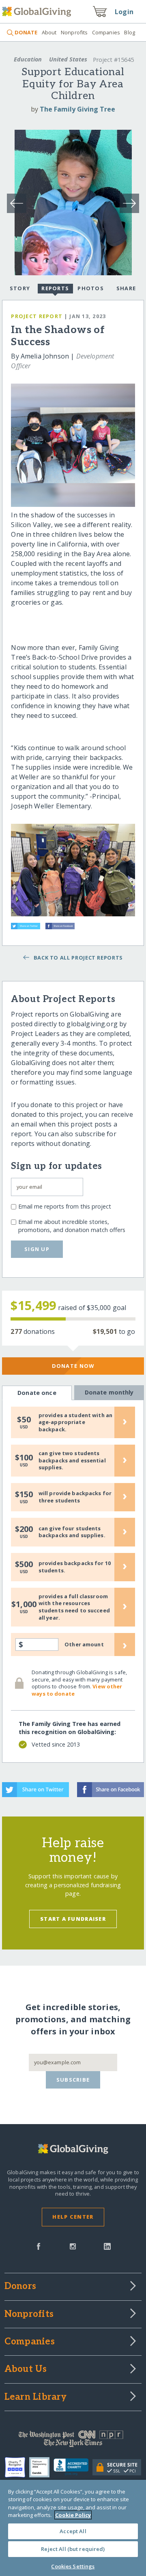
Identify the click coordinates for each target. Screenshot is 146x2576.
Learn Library (36, 2397)
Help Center (73, 2217)
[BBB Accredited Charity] (73, 2467)
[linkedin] (107, 2246)
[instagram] (73, 2246)
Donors (20, 2287)
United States (68, 59)
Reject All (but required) (73, 2549)
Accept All (73, 2531)
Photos (91, 288)
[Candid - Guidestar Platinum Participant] (41, 2467)
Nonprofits (74, 32)
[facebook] (39, 2246)
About (49, 32)
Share (126, 288)
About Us (26, 2369)
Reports (55, 288)
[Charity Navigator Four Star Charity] (17, 2467)
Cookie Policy (73, 2515)
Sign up (37, 1249)
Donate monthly (109, 1392)
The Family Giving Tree (77, 109)
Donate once (37, 1393)
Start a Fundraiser (73, 1919)
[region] (73, 2528)
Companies (106, 32)
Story (20, 288)
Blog (130, 32)
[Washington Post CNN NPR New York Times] (73, 2441)
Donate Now (73, 1366)
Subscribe (73, 2080)
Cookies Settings (73, 2566)
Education (28, 59)
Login (124, 12)
